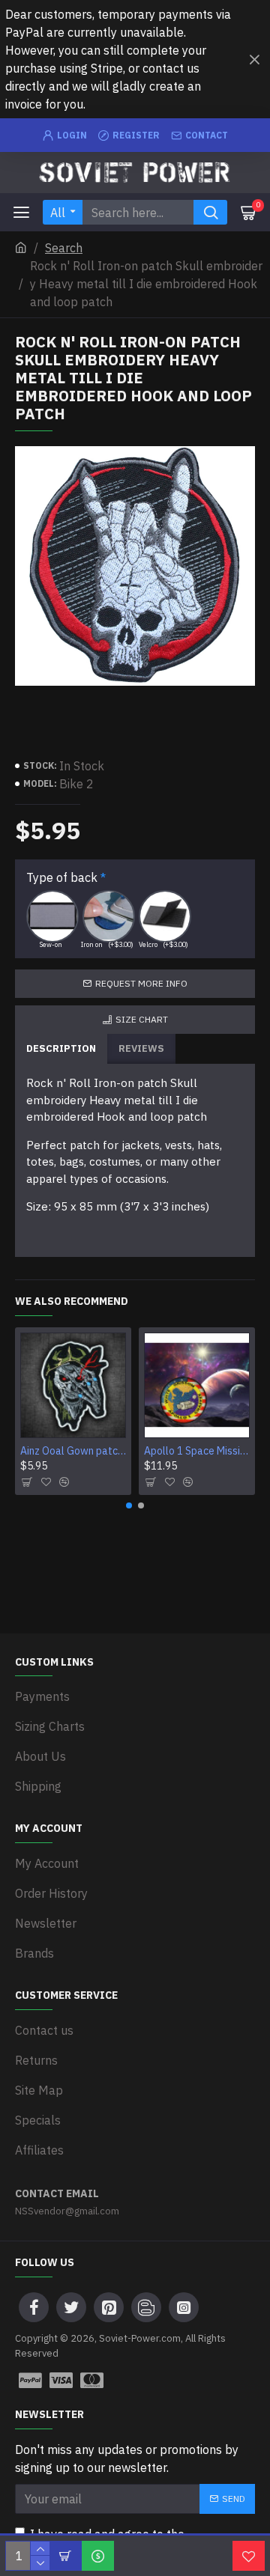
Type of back (62, 877)
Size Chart (142, 1019)
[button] (129, 1505)
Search (64, 248)
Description (61, 1048)
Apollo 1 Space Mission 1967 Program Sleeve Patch (197, 1451)
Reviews (141, 1048)
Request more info (141, 983)
